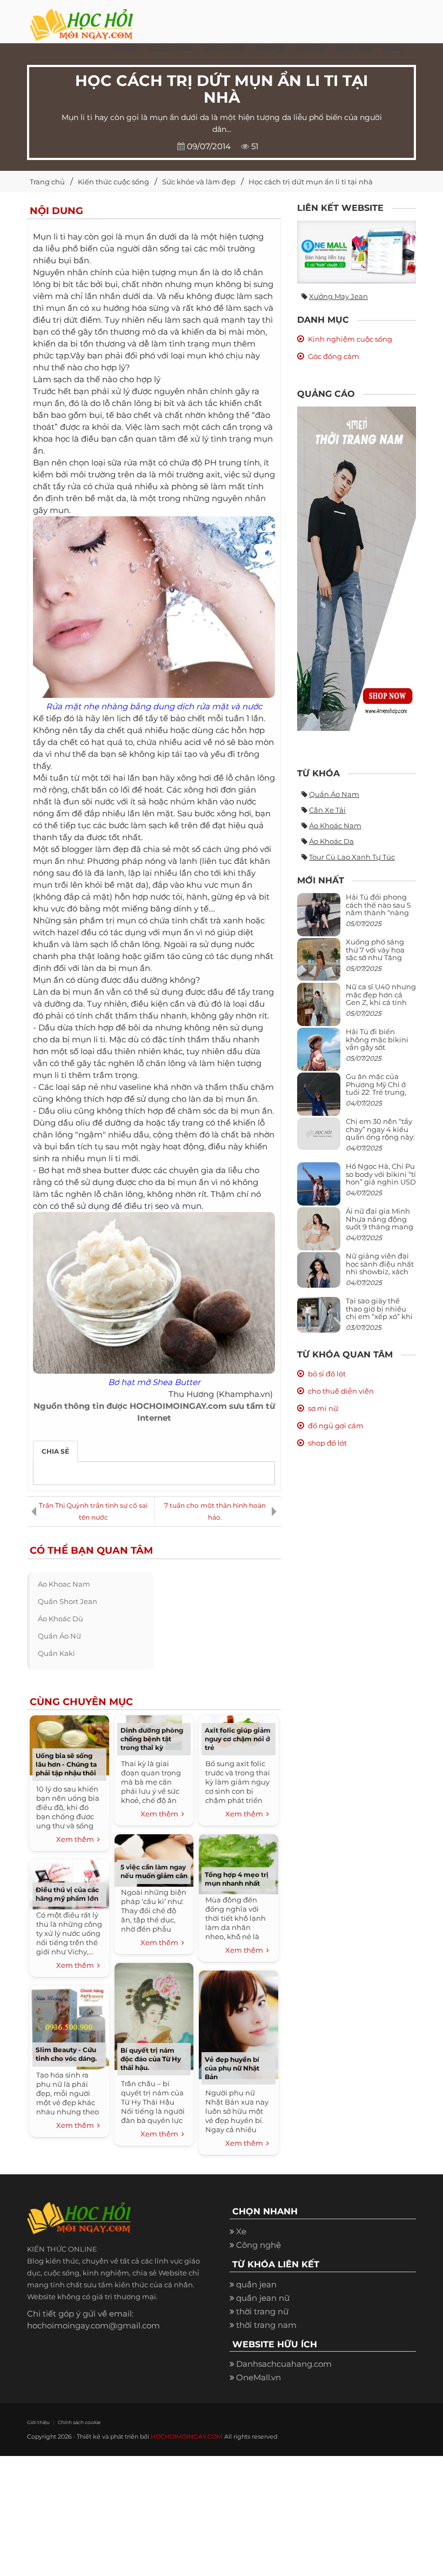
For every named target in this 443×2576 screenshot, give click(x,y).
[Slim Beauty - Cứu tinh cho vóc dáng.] (69, 2026)
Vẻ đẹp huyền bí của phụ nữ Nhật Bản (232, 2068)
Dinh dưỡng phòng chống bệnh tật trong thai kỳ (152, 1739)
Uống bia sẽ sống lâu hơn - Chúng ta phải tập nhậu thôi (66, 1764)
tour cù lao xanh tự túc (352, 857)
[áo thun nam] (357, 568)
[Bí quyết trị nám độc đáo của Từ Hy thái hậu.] (154, 2015)
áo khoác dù (61, 1619)
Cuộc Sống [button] (170, 48)
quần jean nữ (263, 2298)
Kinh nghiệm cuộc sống (350, 339)
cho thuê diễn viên (341, 1391)
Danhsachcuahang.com (284, 2364)
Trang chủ (47, 182)
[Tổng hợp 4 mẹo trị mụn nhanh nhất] (238, 1863)
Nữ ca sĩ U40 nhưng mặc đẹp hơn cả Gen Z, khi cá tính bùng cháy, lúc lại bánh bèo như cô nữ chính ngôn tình (381, 1006)
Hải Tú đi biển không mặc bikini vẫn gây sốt (377, 1039)
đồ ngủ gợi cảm (336, 1426)
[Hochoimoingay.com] (81, 19)
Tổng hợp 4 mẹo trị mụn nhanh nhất (237, 1879)
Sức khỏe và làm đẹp (199, 182)
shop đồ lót (327, 1443)
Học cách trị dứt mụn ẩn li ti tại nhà (311, 182)
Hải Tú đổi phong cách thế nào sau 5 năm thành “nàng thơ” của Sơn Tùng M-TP (378, 912)
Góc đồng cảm (334, 356)
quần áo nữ (59, 1636)
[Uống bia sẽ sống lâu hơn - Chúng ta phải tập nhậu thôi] (69, 1744)
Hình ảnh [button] (354, 48)
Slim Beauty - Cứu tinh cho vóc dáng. (66, 2054)
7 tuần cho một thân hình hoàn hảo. (215, 1511)
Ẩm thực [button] (271, 48)
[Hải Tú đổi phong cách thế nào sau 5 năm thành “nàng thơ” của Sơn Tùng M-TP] (319, 919)
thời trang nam (266, 2325)
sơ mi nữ (323, 1408)
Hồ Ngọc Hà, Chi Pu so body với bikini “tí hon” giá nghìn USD (381, 1174)
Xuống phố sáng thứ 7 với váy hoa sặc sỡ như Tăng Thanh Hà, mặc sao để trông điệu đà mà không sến (379, 961)
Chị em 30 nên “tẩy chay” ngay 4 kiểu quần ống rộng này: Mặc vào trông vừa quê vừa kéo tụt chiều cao (380, 1140)
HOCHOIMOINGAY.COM (187, 2437)
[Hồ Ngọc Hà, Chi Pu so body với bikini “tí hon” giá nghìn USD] (319, 1189)
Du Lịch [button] (311, 48)
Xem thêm (77, 1839)
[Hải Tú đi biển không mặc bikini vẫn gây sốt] (319, 1054)
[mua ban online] (357, 252)
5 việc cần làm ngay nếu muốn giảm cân (154, 1871)
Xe (241, 2231)
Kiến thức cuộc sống (113, 182)
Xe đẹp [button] (126, 48)
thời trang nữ (262, 2311)
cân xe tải (327, 810)
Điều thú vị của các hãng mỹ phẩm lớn (67, 1894)
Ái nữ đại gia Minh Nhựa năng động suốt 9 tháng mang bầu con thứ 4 (380, 1223)
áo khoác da (331, 841)
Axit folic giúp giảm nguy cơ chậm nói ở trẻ (238, 1739)
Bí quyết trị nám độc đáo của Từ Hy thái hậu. (151, 2059)
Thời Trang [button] (223, 48)
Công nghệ (259, 2245)
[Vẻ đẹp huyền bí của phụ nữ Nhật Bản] (238, 2024)
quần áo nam (334, 794)
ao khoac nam (64, 1584)
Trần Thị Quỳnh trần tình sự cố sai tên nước (93, 1511)
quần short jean (68, 1601)
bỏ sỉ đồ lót (327, 1374)
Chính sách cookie (79, 2422)
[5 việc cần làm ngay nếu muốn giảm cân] (154, 1859)
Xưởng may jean (338, 296)
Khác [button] (392, 48)
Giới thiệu (38, 2422)
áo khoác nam (335, 826)
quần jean (256, 2284)
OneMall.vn (259, 2377)
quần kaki (56, 1653)
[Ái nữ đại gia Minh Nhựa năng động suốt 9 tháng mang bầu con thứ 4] (319, 1235)
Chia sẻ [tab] (55, 1451)
